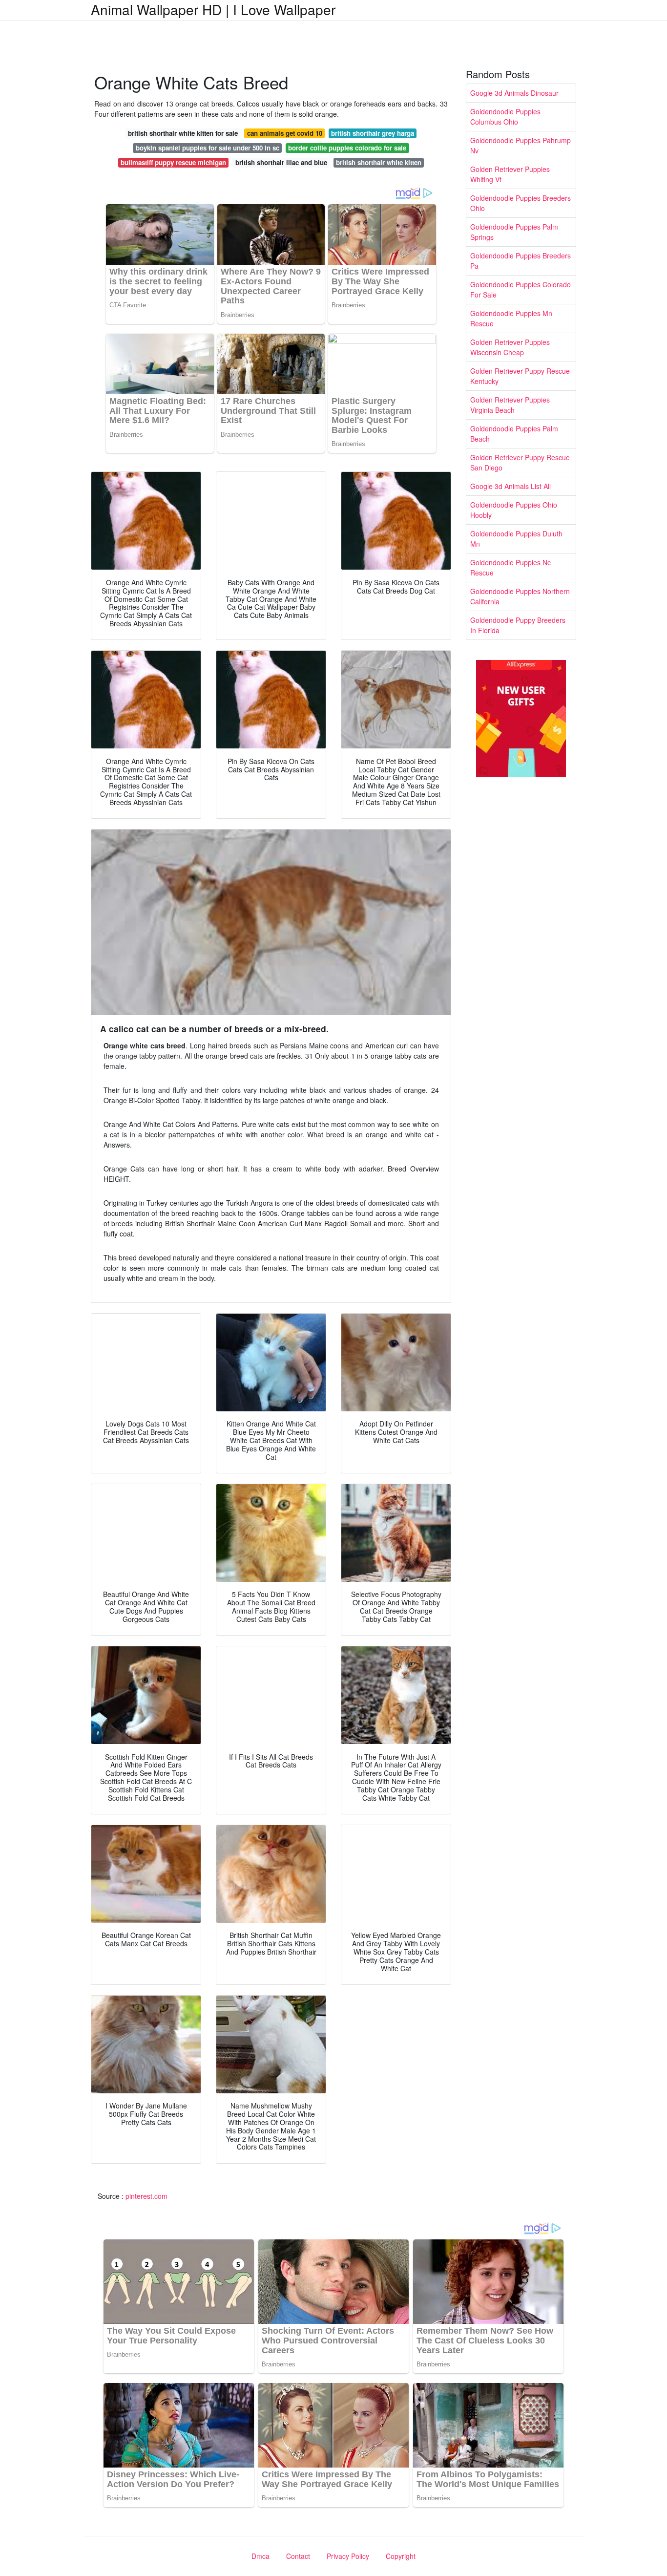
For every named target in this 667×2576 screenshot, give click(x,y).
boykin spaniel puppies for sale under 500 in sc (208, 148)
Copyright (401, 2556)
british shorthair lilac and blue (281, 162)
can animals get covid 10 (285, 133)
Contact (298, 2556)
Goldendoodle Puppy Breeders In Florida (518, 625)
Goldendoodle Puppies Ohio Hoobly (514, 510)
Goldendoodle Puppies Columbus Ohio (505, 117)
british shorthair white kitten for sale (183, 133)
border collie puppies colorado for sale (347, 148)
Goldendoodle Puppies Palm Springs (514, 232)
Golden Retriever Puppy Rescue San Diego (520, 462)
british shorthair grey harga (373, 133)
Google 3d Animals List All (511, 486)
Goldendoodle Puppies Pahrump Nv (521, 145)
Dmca (261, 2556)
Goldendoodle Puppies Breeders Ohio (521, 203)
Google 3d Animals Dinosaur (514, 93)
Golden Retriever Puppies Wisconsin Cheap (510, 347)
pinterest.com (146, 2196)
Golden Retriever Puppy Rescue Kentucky (520, 376)
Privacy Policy (348, 2556)
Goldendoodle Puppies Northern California (520, 596)
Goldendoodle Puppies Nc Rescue (511, 567)
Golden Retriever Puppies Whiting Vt (510, 174)
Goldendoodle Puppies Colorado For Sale (521, 289)
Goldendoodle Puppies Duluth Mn (516, 539)
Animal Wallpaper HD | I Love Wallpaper (213, 9)
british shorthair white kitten (379, 162)
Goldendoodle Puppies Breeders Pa (521, 261)
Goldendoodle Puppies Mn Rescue (511, 318)
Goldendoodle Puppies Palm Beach (514, 434)
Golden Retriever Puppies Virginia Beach (510, 405)
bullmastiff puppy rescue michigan (173, 162)
